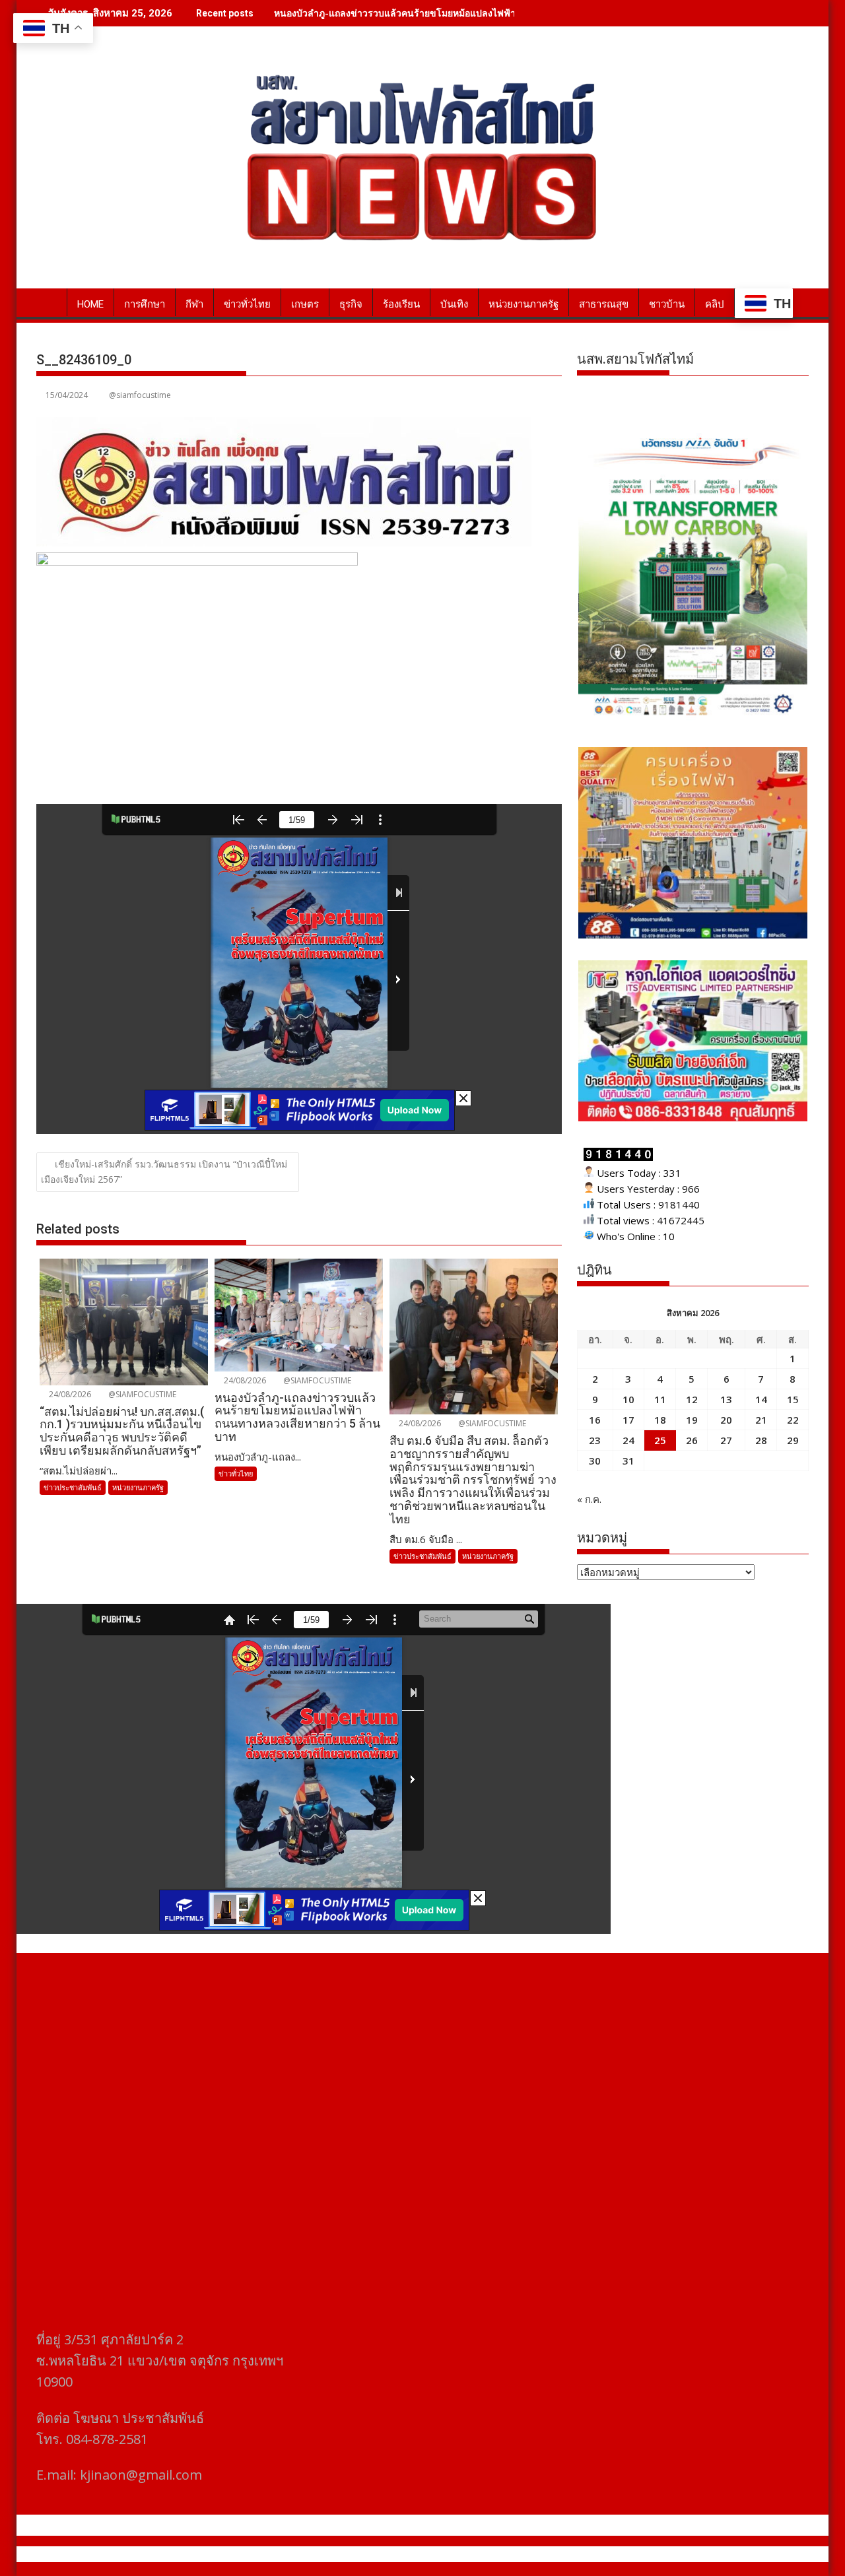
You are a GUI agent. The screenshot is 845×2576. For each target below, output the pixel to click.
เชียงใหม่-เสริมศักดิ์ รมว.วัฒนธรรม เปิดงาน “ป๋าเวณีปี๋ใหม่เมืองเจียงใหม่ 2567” (164, 1172)
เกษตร (305, 304)
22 (793, 1420)
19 (692, 1420)
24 (628, 1440)
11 (660, 1399)
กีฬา (194, 304)
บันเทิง (454, 304)
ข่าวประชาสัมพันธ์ (73, 1487)
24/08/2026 (69, 1394)
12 (692, 1399)
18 (660, 1420)
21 (761, 1420)
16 (595, 1420)
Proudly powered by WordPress (335, 2554)
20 (726, 1420)
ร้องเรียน (401, 304)
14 (761, 1399)
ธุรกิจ (351, 304)
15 (793, 1399)
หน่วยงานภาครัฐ (524, 304)
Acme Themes (552, 2554)
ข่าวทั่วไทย (247, 304)
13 (726, 1399)
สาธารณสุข (604, 304)
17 (628, 1420)
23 (595, 1440)
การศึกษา (145, 304)
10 (628, 1399)
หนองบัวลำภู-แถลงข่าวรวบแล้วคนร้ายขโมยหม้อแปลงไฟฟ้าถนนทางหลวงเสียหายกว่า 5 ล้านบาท (469, 13)
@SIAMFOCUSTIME (141, 1394)
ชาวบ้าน (667, 304)
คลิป (715, 304)
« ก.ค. (589, 1499)
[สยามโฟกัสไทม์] (49, 302)
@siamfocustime (140, 395)
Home (90, 304)
